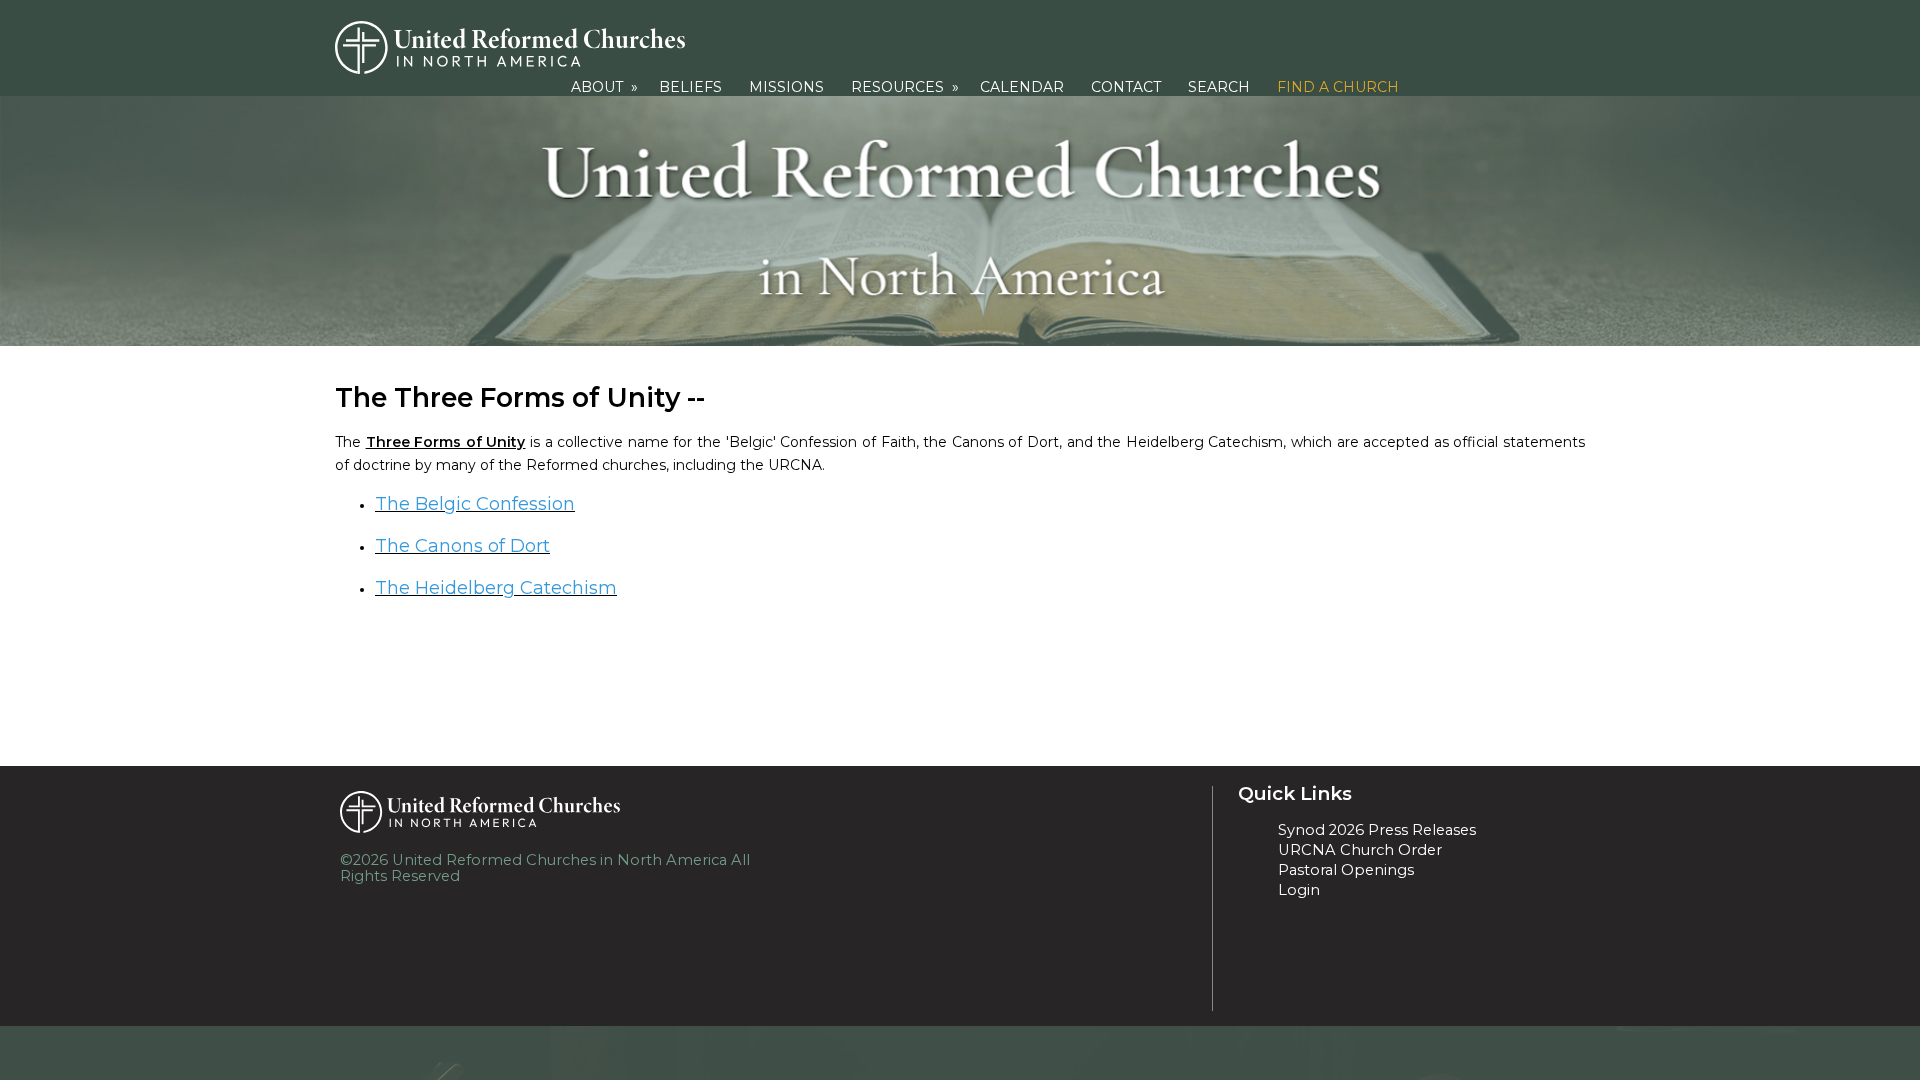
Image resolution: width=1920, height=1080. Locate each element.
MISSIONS (786, 87)
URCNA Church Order (1360, 850)
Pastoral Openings (1346, 870)
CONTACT (1126, 87)
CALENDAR (1022, 87)
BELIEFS (690, 87)
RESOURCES (907, 87)
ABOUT (606, 87)
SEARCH (1219, 87)
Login (1299, 890)
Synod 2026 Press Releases (1377, 830)
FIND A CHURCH (1338, 87)
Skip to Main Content (558, 876)
